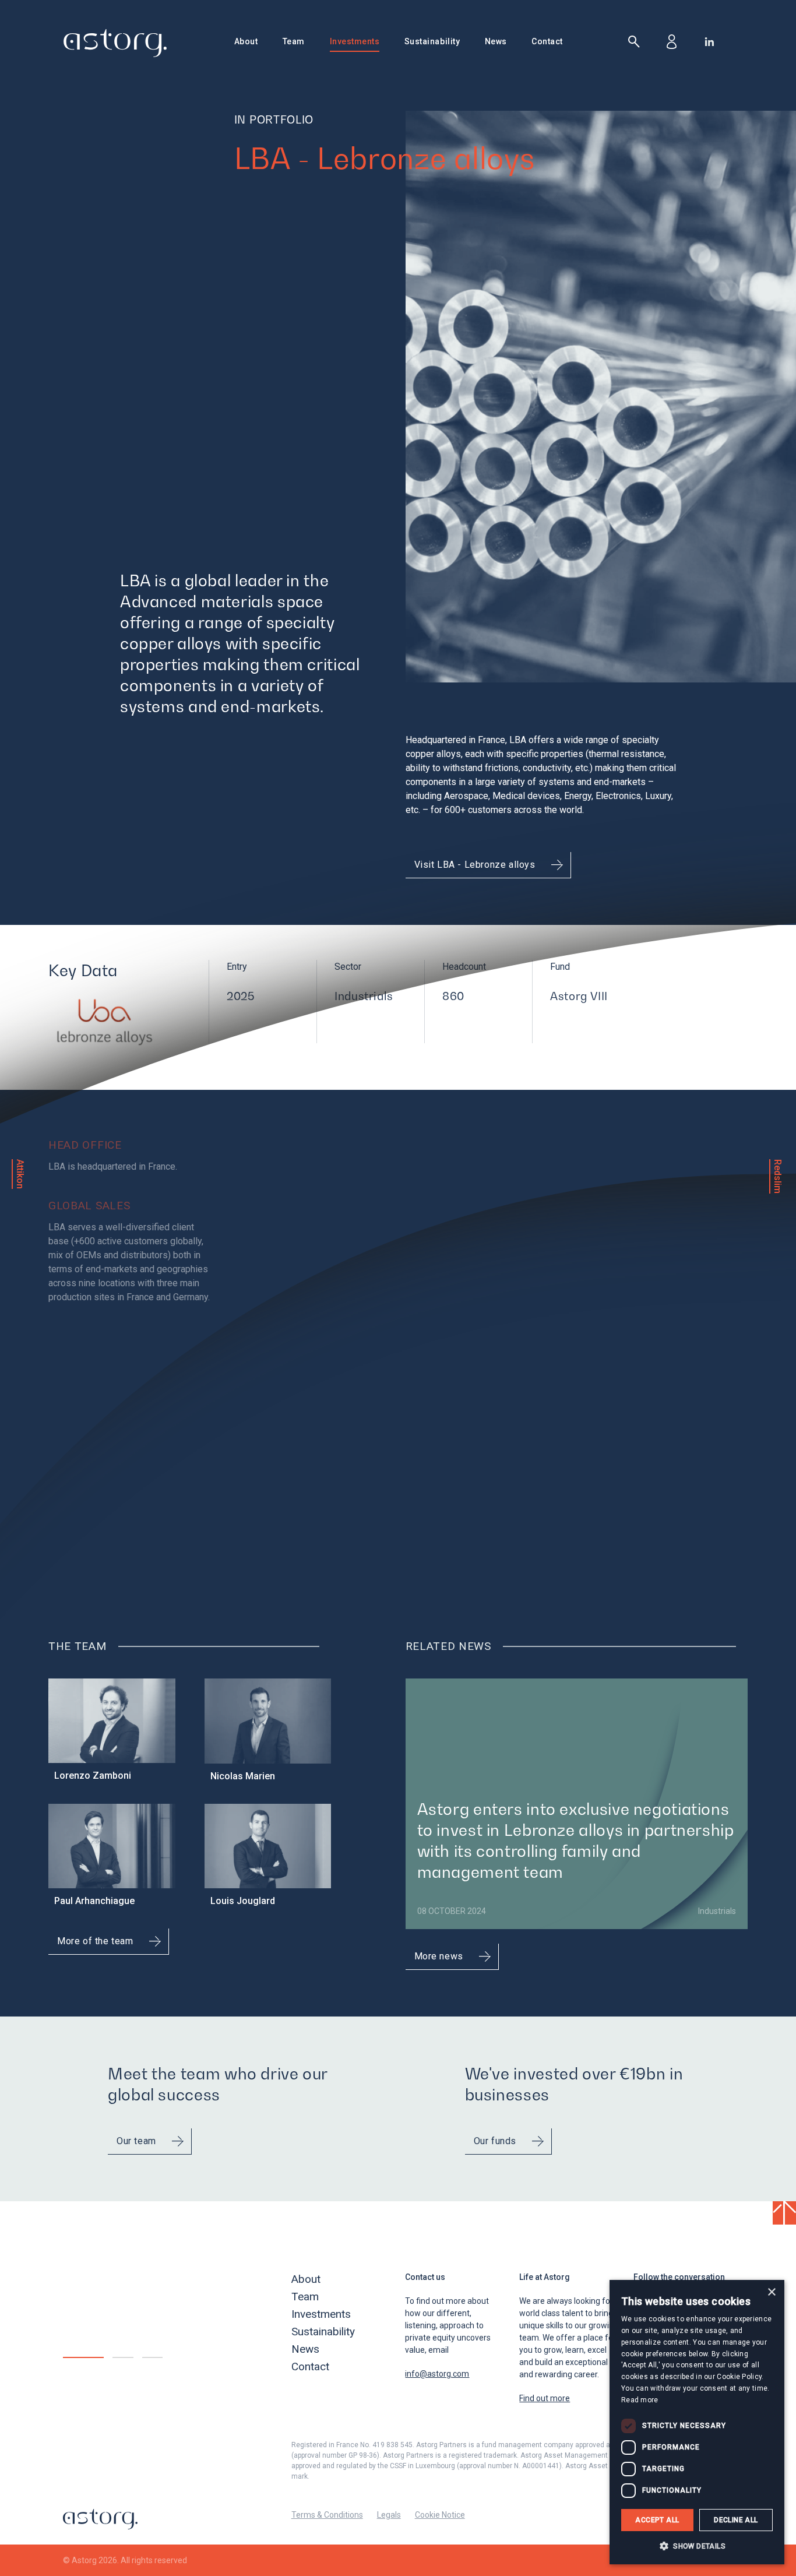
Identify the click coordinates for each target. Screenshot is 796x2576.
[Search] (634, 42)
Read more (640, 2400)
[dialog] (697, 2422)
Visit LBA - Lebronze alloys (475, 865)
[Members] (672, 42)
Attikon (20, 1174)
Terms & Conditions (327, 2515)
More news (439, 1956)
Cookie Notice (440, 2515)
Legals (389, 2515)
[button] (697, 2546)
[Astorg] (115, 43)
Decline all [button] (736, 2520)
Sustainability (432, 41)
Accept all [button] (657, 2520)
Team (294, 41)
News (496, 41)
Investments (355, 41)
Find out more (545, 2398)
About (246, 41)
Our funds (495, 2141)
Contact (547, 41)
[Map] (517, 1340)
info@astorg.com (437, 2374)
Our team (136, 2141)
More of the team (95, 1941)
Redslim (778, 1176)
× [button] (771, 2292)
